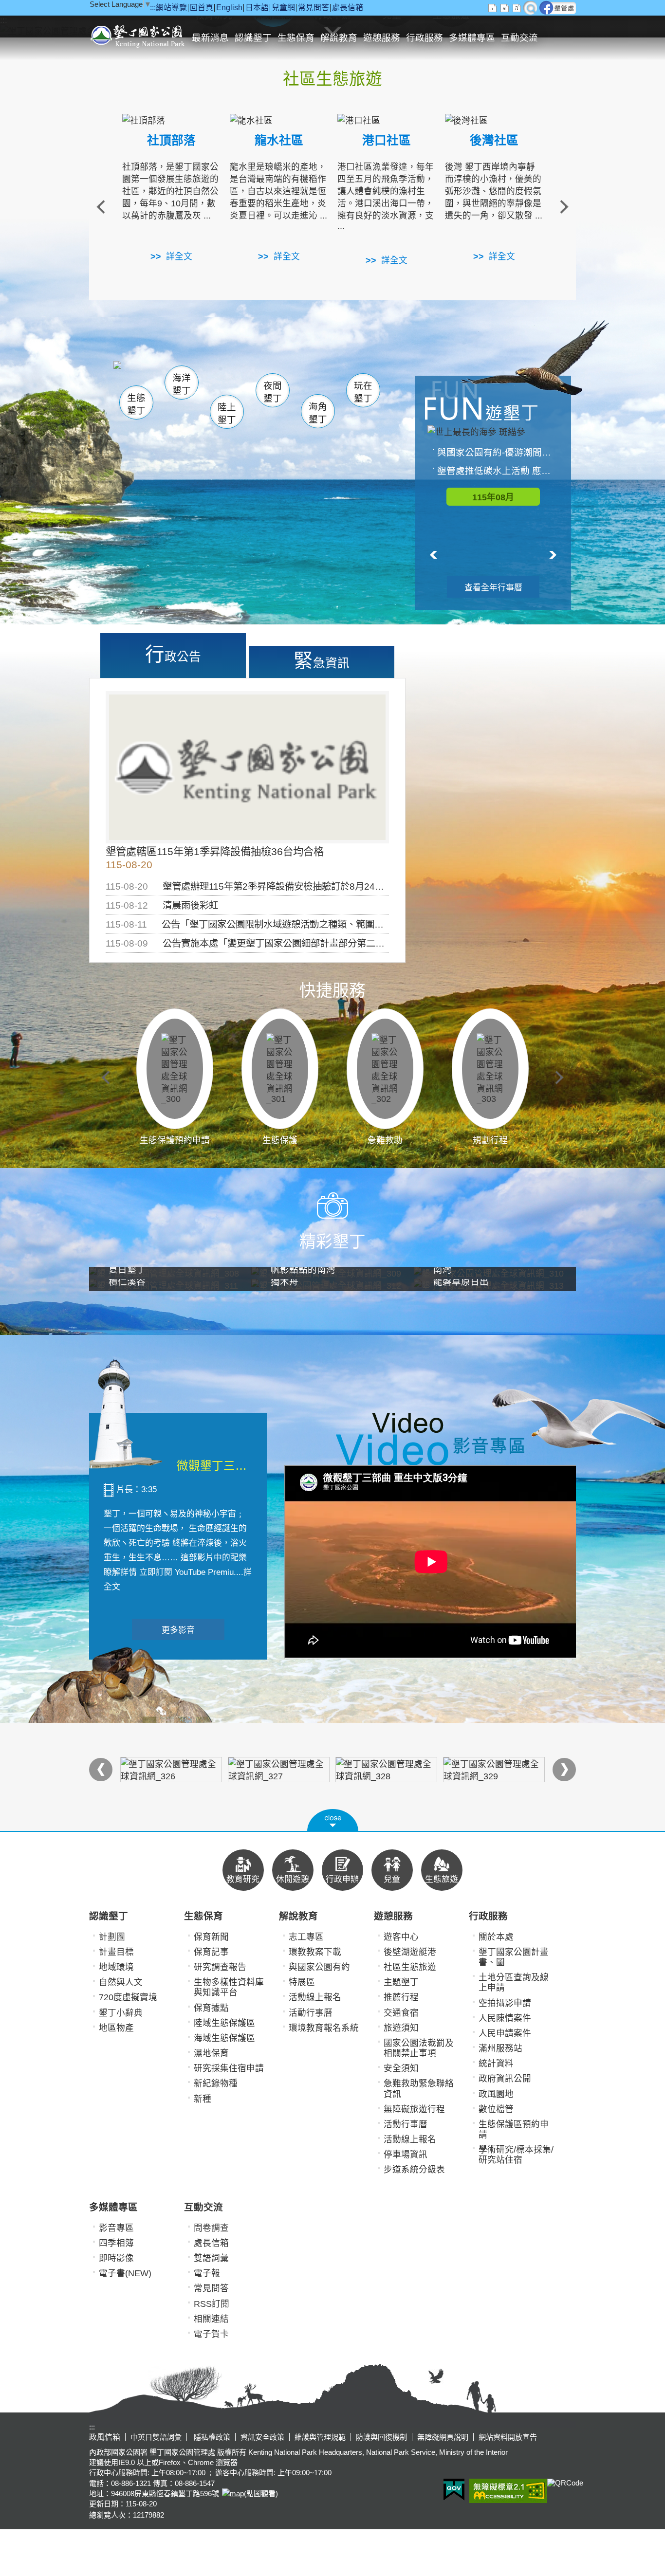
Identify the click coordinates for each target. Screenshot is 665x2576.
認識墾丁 (253, 38)
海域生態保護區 (224, 2038)
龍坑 (337, 379)
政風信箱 (105, 2437)
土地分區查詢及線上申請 (514, 1982)
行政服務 (425, 38)
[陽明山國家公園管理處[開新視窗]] (494, 1770)
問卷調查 (211, 2228)
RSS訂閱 (212, 2304)
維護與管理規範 (320, 2437)
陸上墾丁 (227, 413)
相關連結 (211, 2319)
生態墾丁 (136, 404)
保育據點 (211, 2008)
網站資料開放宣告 (508, 2437)
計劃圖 (112, 1937)
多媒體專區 (472, 38)
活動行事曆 (311, 2013)
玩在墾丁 (363, 392)
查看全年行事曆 (493, 588)
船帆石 (270, 377)
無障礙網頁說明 (443, 2437)
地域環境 (116, 1967)
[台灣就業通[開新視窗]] (386, 1770)
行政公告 (173, 654)
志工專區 (306, 1937)
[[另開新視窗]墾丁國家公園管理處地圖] (231, 2494)
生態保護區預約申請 (514, 2129)
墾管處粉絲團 (558, 8)
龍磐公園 (346, 378)
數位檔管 (496, 2109)
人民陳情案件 (505, 2018)
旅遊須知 (401, 2028)
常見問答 (314, 8)
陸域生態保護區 (224, 2023)
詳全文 (179, 256)
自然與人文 (121, 1982)
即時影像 (116, 2258)
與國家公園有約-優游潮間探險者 (498, 452)
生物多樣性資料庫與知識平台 (229, 1987)
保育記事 (211, 1952)
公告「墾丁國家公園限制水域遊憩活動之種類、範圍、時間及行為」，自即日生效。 (330, 924)
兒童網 (283, 8)
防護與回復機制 (381, 2437)
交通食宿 (401, 2013)
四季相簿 (116, 2243)
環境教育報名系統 (324, 2028)
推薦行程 (401, 1997)
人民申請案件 (505, 2033)
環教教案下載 (315, 1952)
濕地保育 (211, 2053)
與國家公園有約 (319, 1967)
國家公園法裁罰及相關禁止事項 (419, 2048)
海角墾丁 (318, 413)
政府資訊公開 (505, 2079)
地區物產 (116, 2028)
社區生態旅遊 (410, 1967)
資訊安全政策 (262, 2437)
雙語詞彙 (211, 2258)
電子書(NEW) (125, 2273)
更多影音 (178, 1630)
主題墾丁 (401, 1982)
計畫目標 (116, 1952)
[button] (333, 1820)
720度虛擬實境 (128, 1997)
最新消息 (210, 38)
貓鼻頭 (213, 378)
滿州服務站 (500, 2048)
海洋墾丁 (182, 384)
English (229, 8)
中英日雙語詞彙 (156, 2437)
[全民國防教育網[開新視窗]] (279, 1770)
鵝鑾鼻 (298, 379)
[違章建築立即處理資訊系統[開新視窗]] (171, 1770)
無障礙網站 (508, 2491)
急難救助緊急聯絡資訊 (419, 2089)
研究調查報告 (220, 1967)
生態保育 (296, 38)
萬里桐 (141, 374)
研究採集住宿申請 (229, 2068)
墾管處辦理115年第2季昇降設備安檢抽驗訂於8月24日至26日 (288, 886)
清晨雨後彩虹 (190, 905)
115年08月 (493, 497)
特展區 (302, 1982)
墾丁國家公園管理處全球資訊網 (139, 35)
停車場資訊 (406, 2155)
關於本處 (496, 1937)
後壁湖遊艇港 (410, 1952)
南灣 (233, 375)
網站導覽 (171, 8)
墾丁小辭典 (121, 2013)
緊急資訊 (322, 660)
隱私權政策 (211, 2437)
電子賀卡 (211, 2334)
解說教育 (339, 38)
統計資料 (496, 2064)
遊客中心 (401, 1937)
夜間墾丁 (273, 392)
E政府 (454, 2490)
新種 (203, 2099)
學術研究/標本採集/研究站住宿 (516, 2155)
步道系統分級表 (414, 2170)
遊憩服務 (382, 38)
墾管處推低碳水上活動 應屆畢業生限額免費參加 (498, 471)
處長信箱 (348, 8)
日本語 (257, 8)
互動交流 (519, 38)
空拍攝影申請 (505, 2003)
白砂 (162, 377)
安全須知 (401, 2068)
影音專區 (116, 2228)
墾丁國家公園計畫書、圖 (514, 1957)
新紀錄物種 (216, 2083)
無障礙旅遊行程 (414, 2109)
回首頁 (202, 8)
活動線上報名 (315, 1997)
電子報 (207, 2273)
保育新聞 (211, 1937)
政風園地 (496, 2094)
